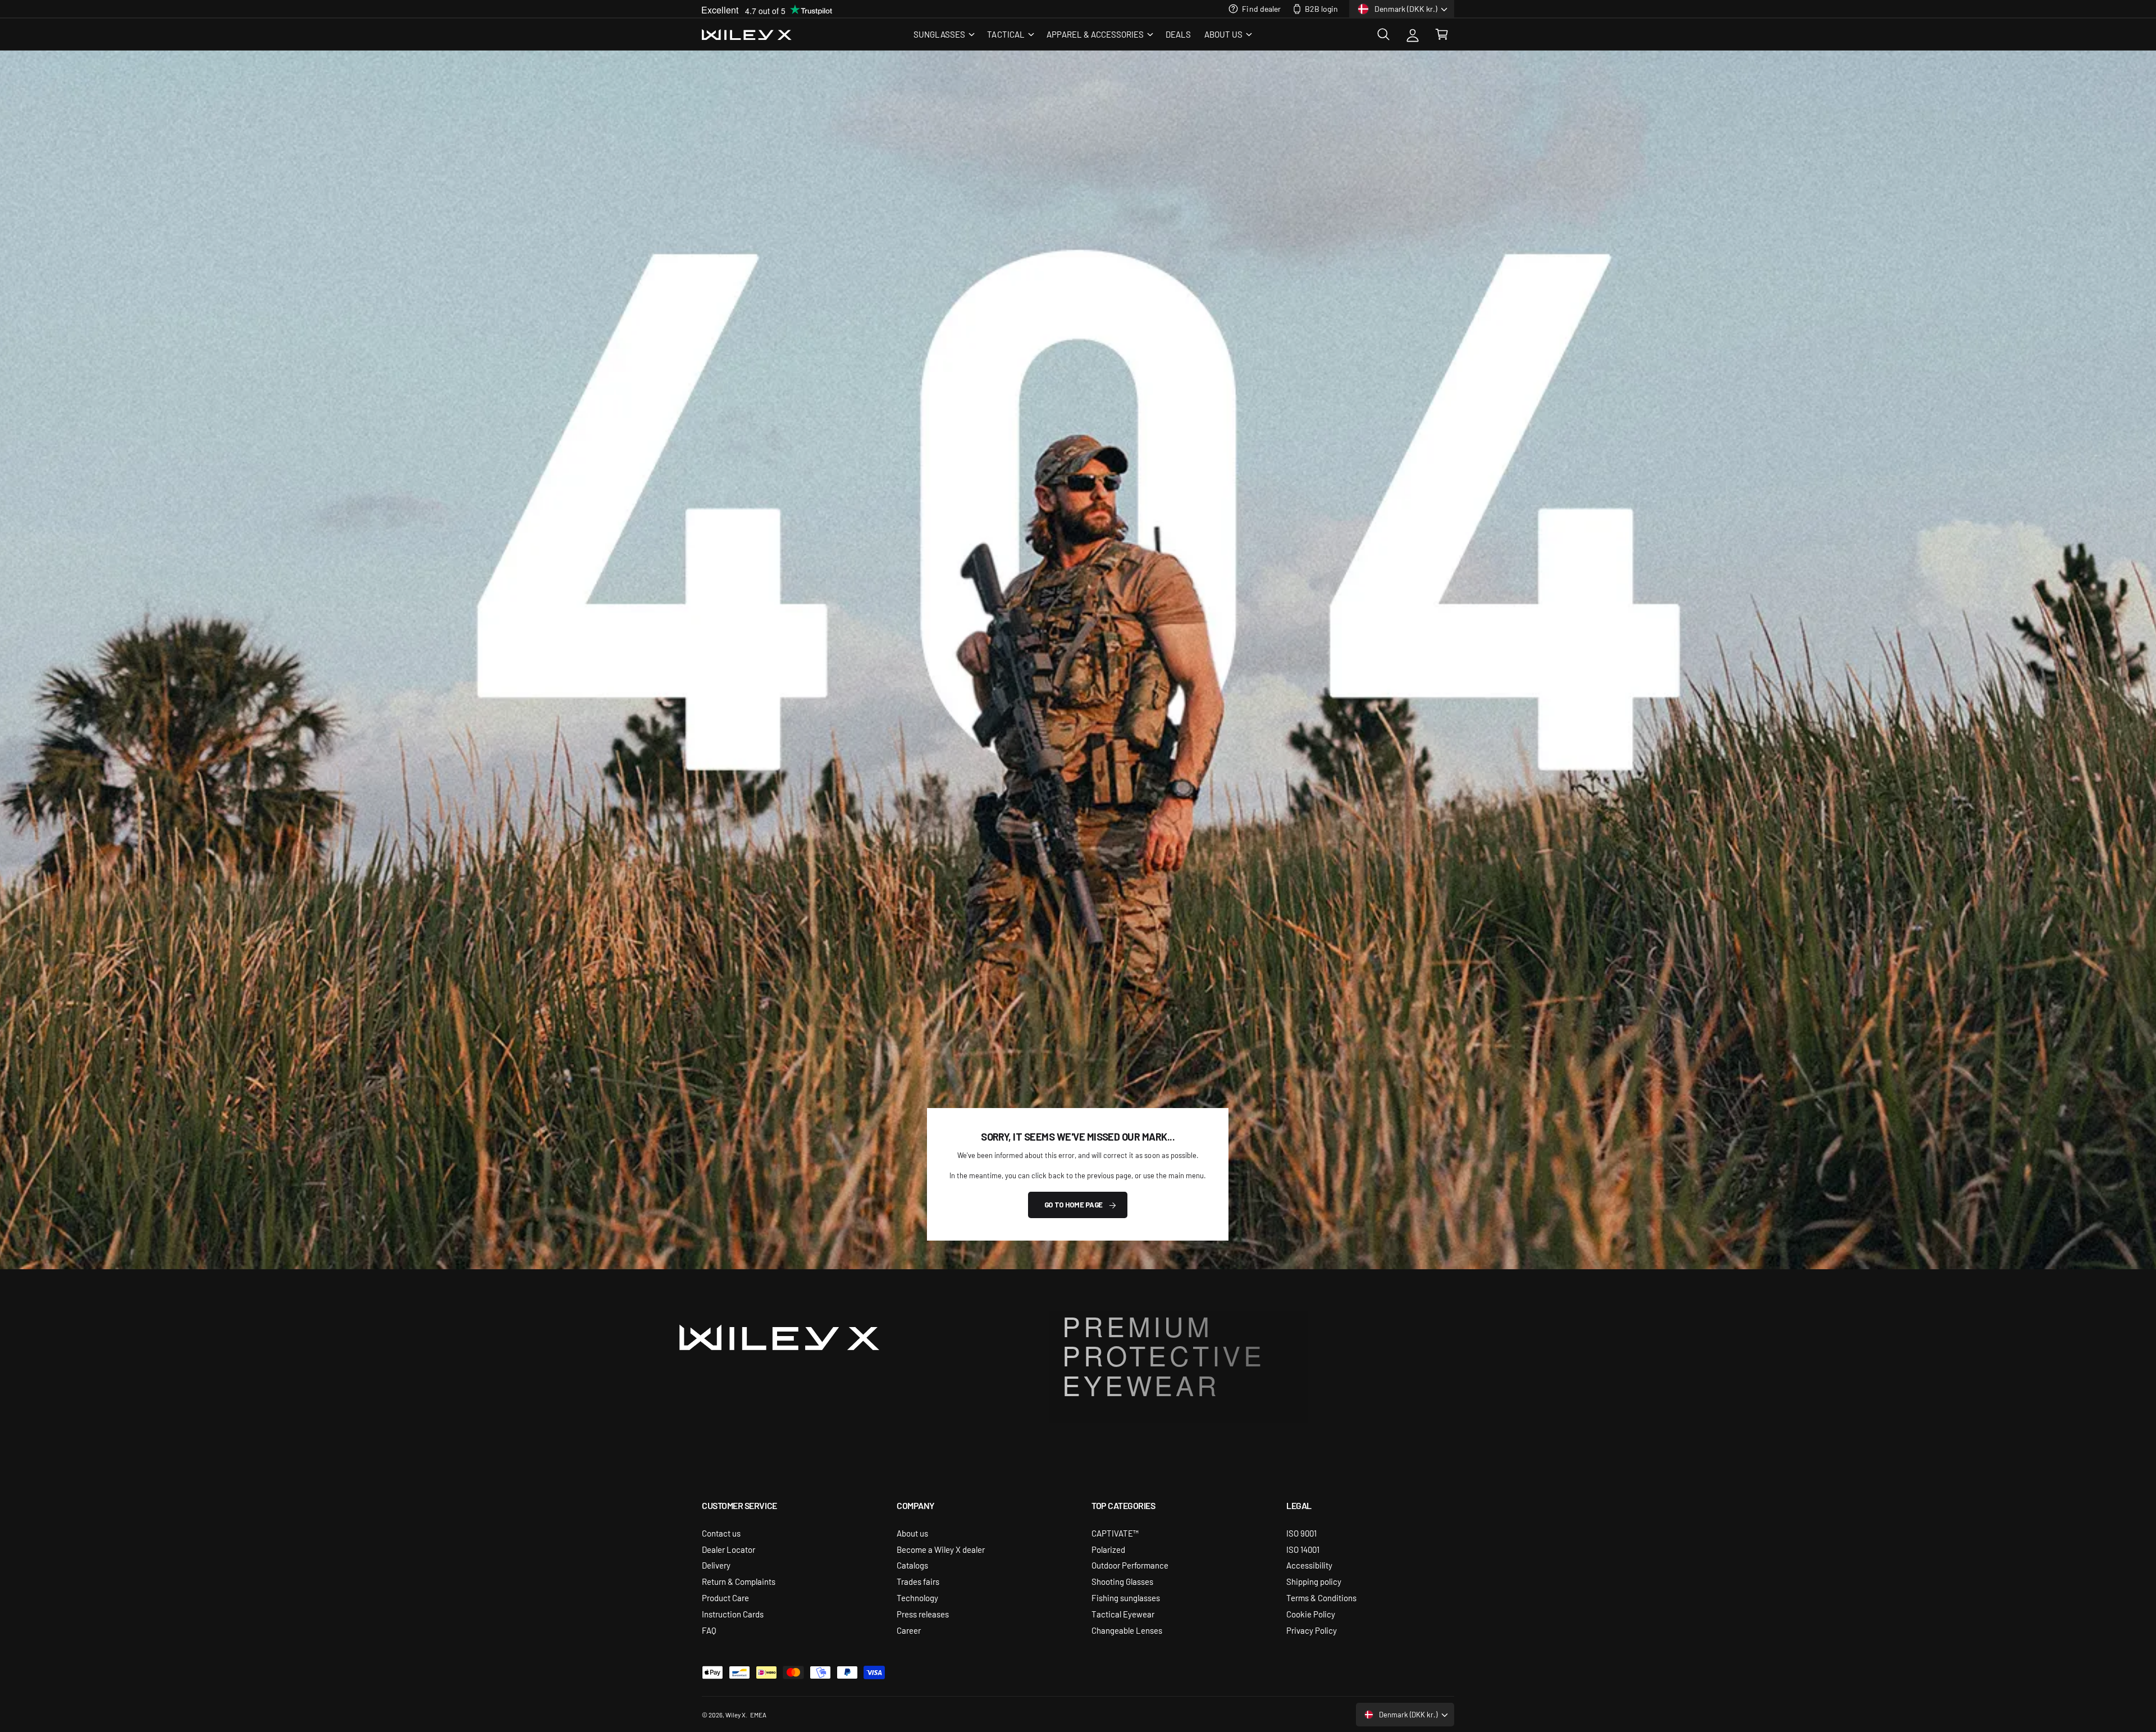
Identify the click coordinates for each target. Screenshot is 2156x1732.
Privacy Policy (1312, 1630)
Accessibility (1309, 1565)
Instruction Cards (733, 1614)
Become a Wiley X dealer (941, 1549)
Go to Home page (1074, 1205)
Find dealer (1261, 8)
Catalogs (912, 1565)
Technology (917, 1597)
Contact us (721, 1533)
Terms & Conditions (1321, 1597)
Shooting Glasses (1122, 1581)
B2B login (1321, 8)
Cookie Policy (1311, 1614)
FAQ (709, 1630)
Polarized (1108, 1549)
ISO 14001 (1303, 1549)
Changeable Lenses (1127, 1630)
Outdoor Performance (1130, 1565)
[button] (944, 34)
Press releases (923, 1614)
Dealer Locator (728, 1549)
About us (912, 1533)
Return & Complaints (739, 1581)
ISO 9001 (1301, 1533)
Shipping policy (1314, 1581)
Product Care (725, 1597)
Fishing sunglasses (1126, 1597)
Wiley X (736, 1715)
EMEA (758, 1715)
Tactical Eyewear (1123, 1614)
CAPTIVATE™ (1115, 1533)
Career (909, 1630)
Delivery (716, 1565)
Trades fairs (918, 1581)
